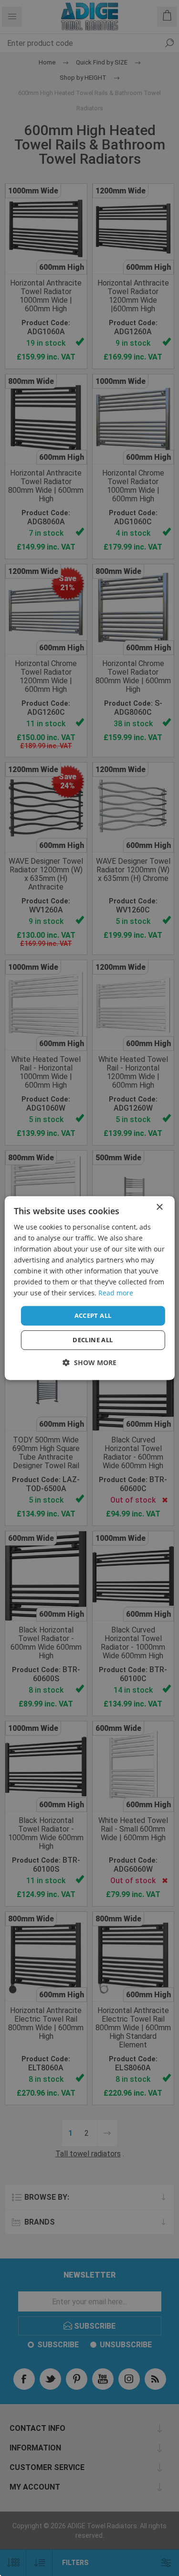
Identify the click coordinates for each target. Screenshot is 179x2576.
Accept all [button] (93, 1315)
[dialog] (89, 1288)
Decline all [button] (93, 1340)
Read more (116, 1293)
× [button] (159, 1207)
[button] (89, 1362)
